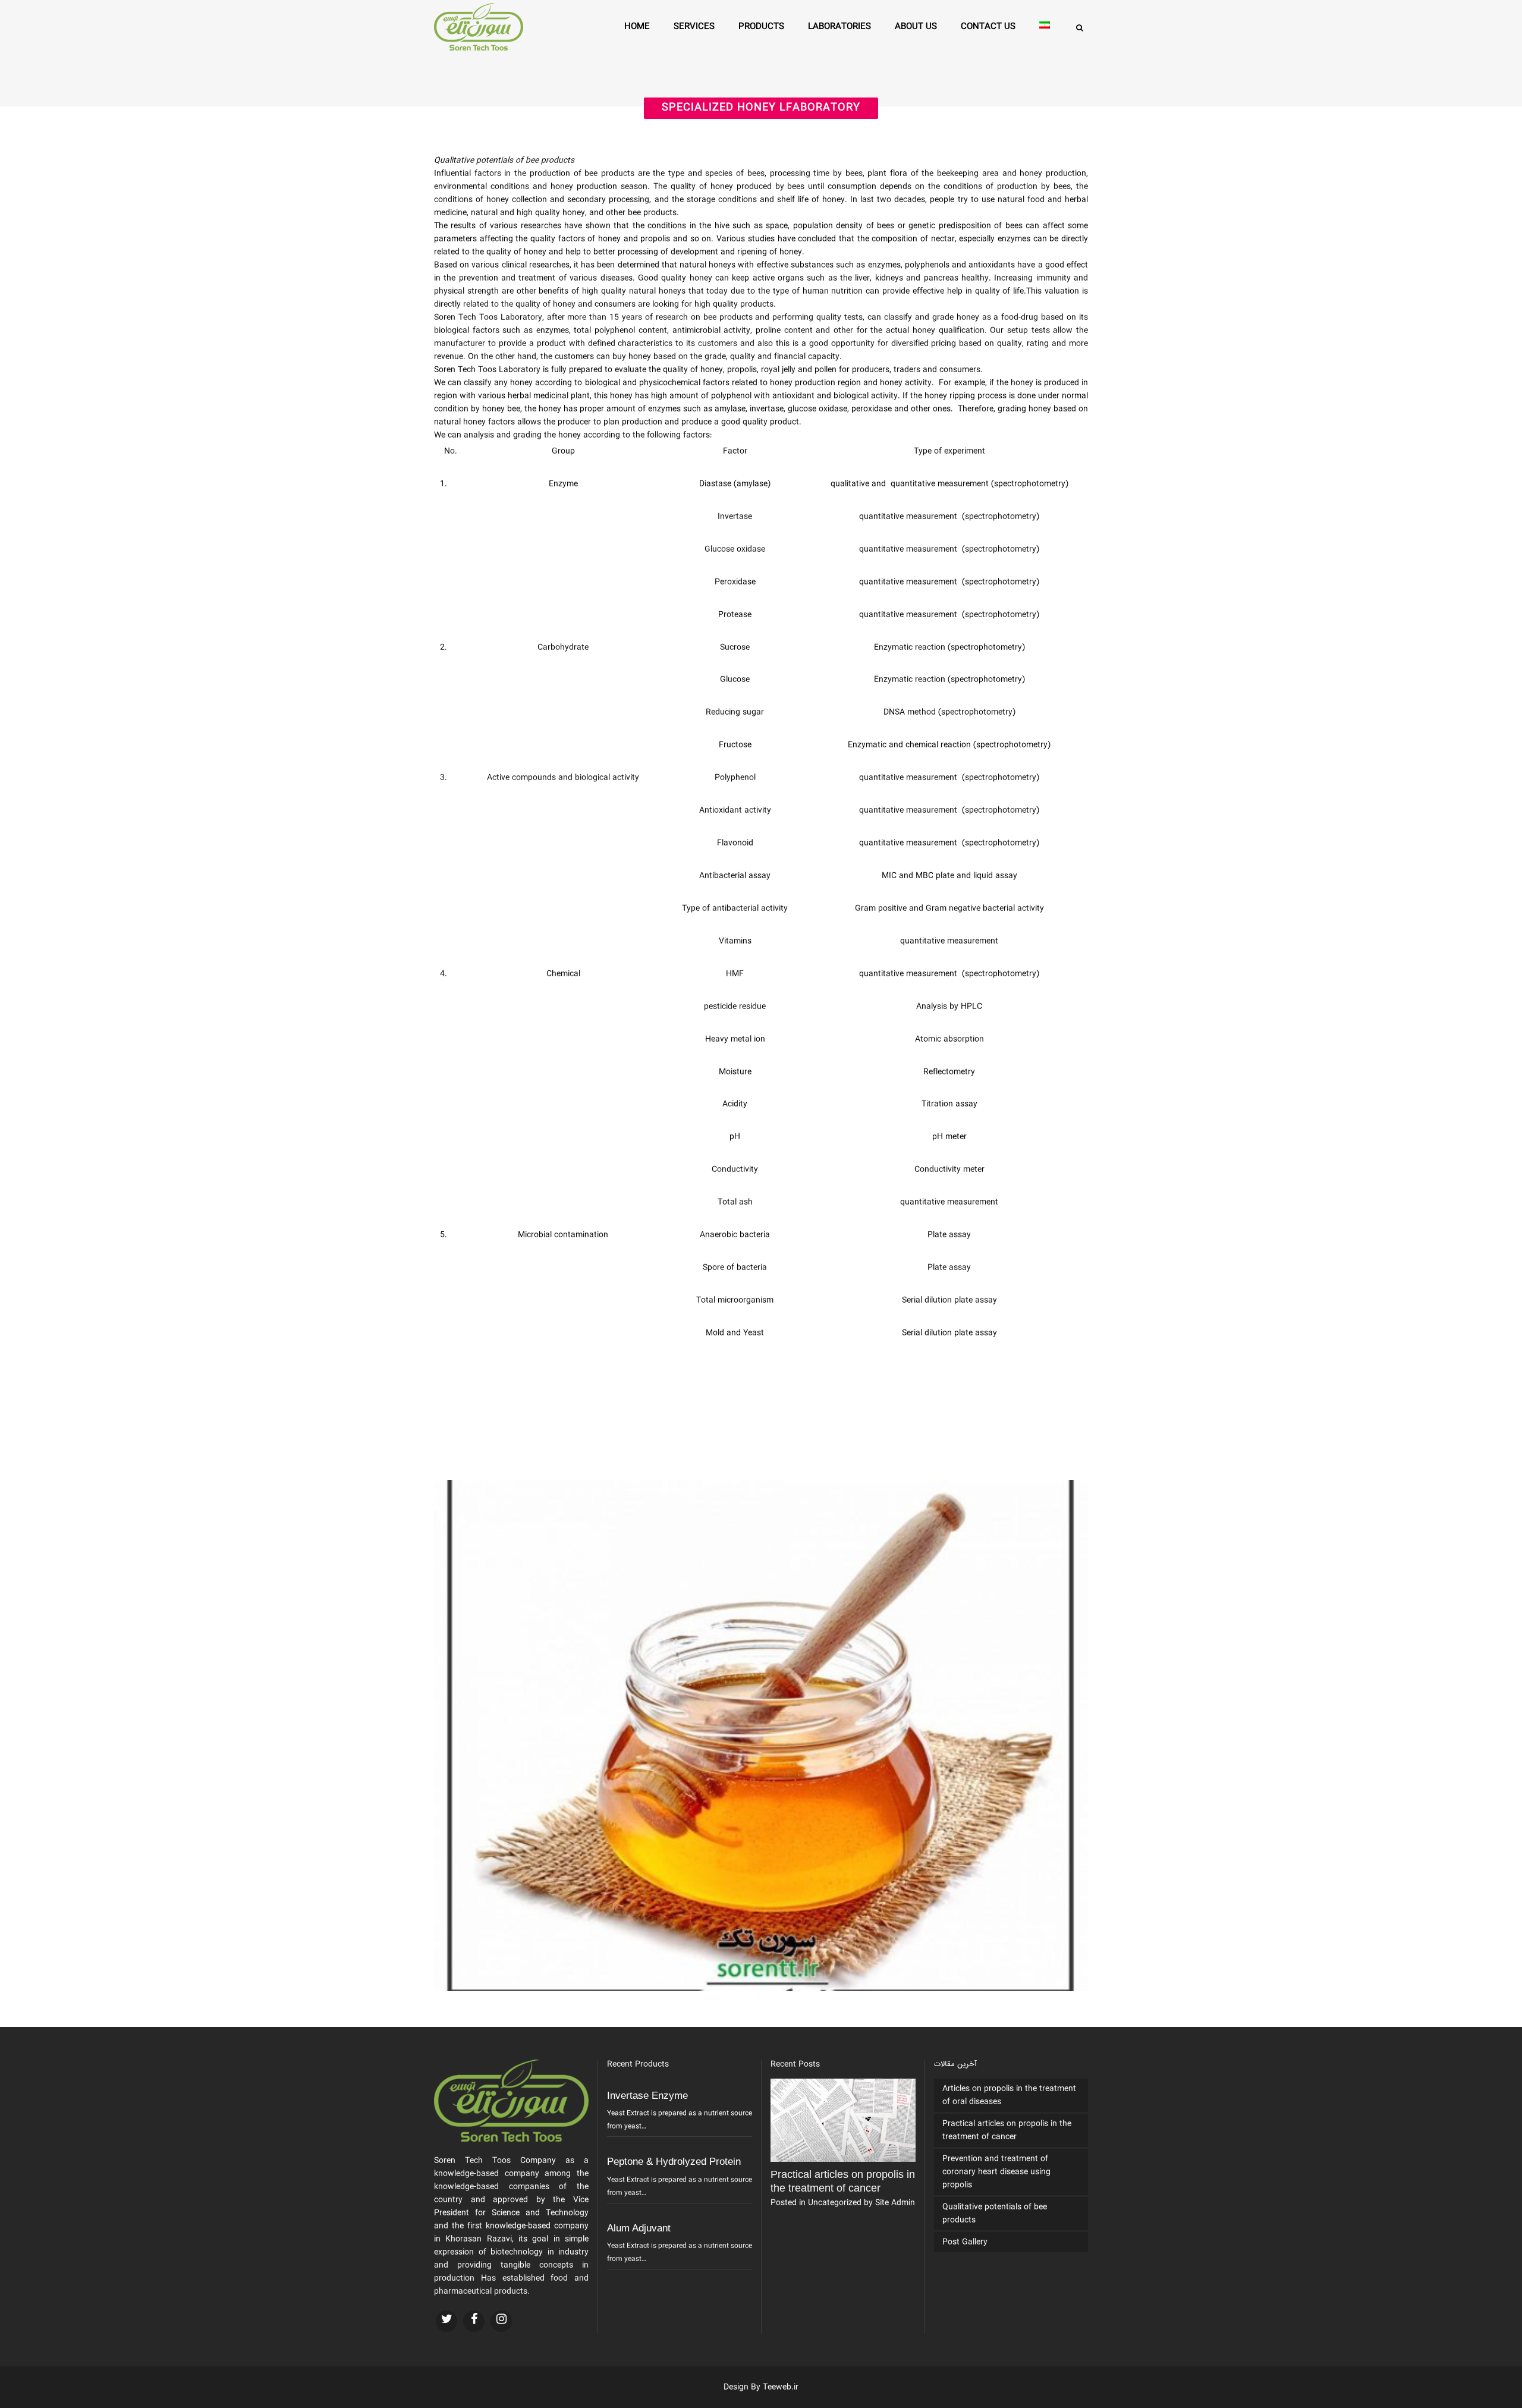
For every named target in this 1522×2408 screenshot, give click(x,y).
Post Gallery (965, 2242)
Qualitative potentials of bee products (995, 2214)
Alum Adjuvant (639, 2228)
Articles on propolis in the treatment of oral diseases (1009, 2095)
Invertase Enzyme (647, 2096)
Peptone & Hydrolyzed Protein (674, 2162)
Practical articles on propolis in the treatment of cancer (1007, 2130)
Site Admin (895, 2203)
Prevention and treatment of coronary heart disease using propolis (996, 2172)
